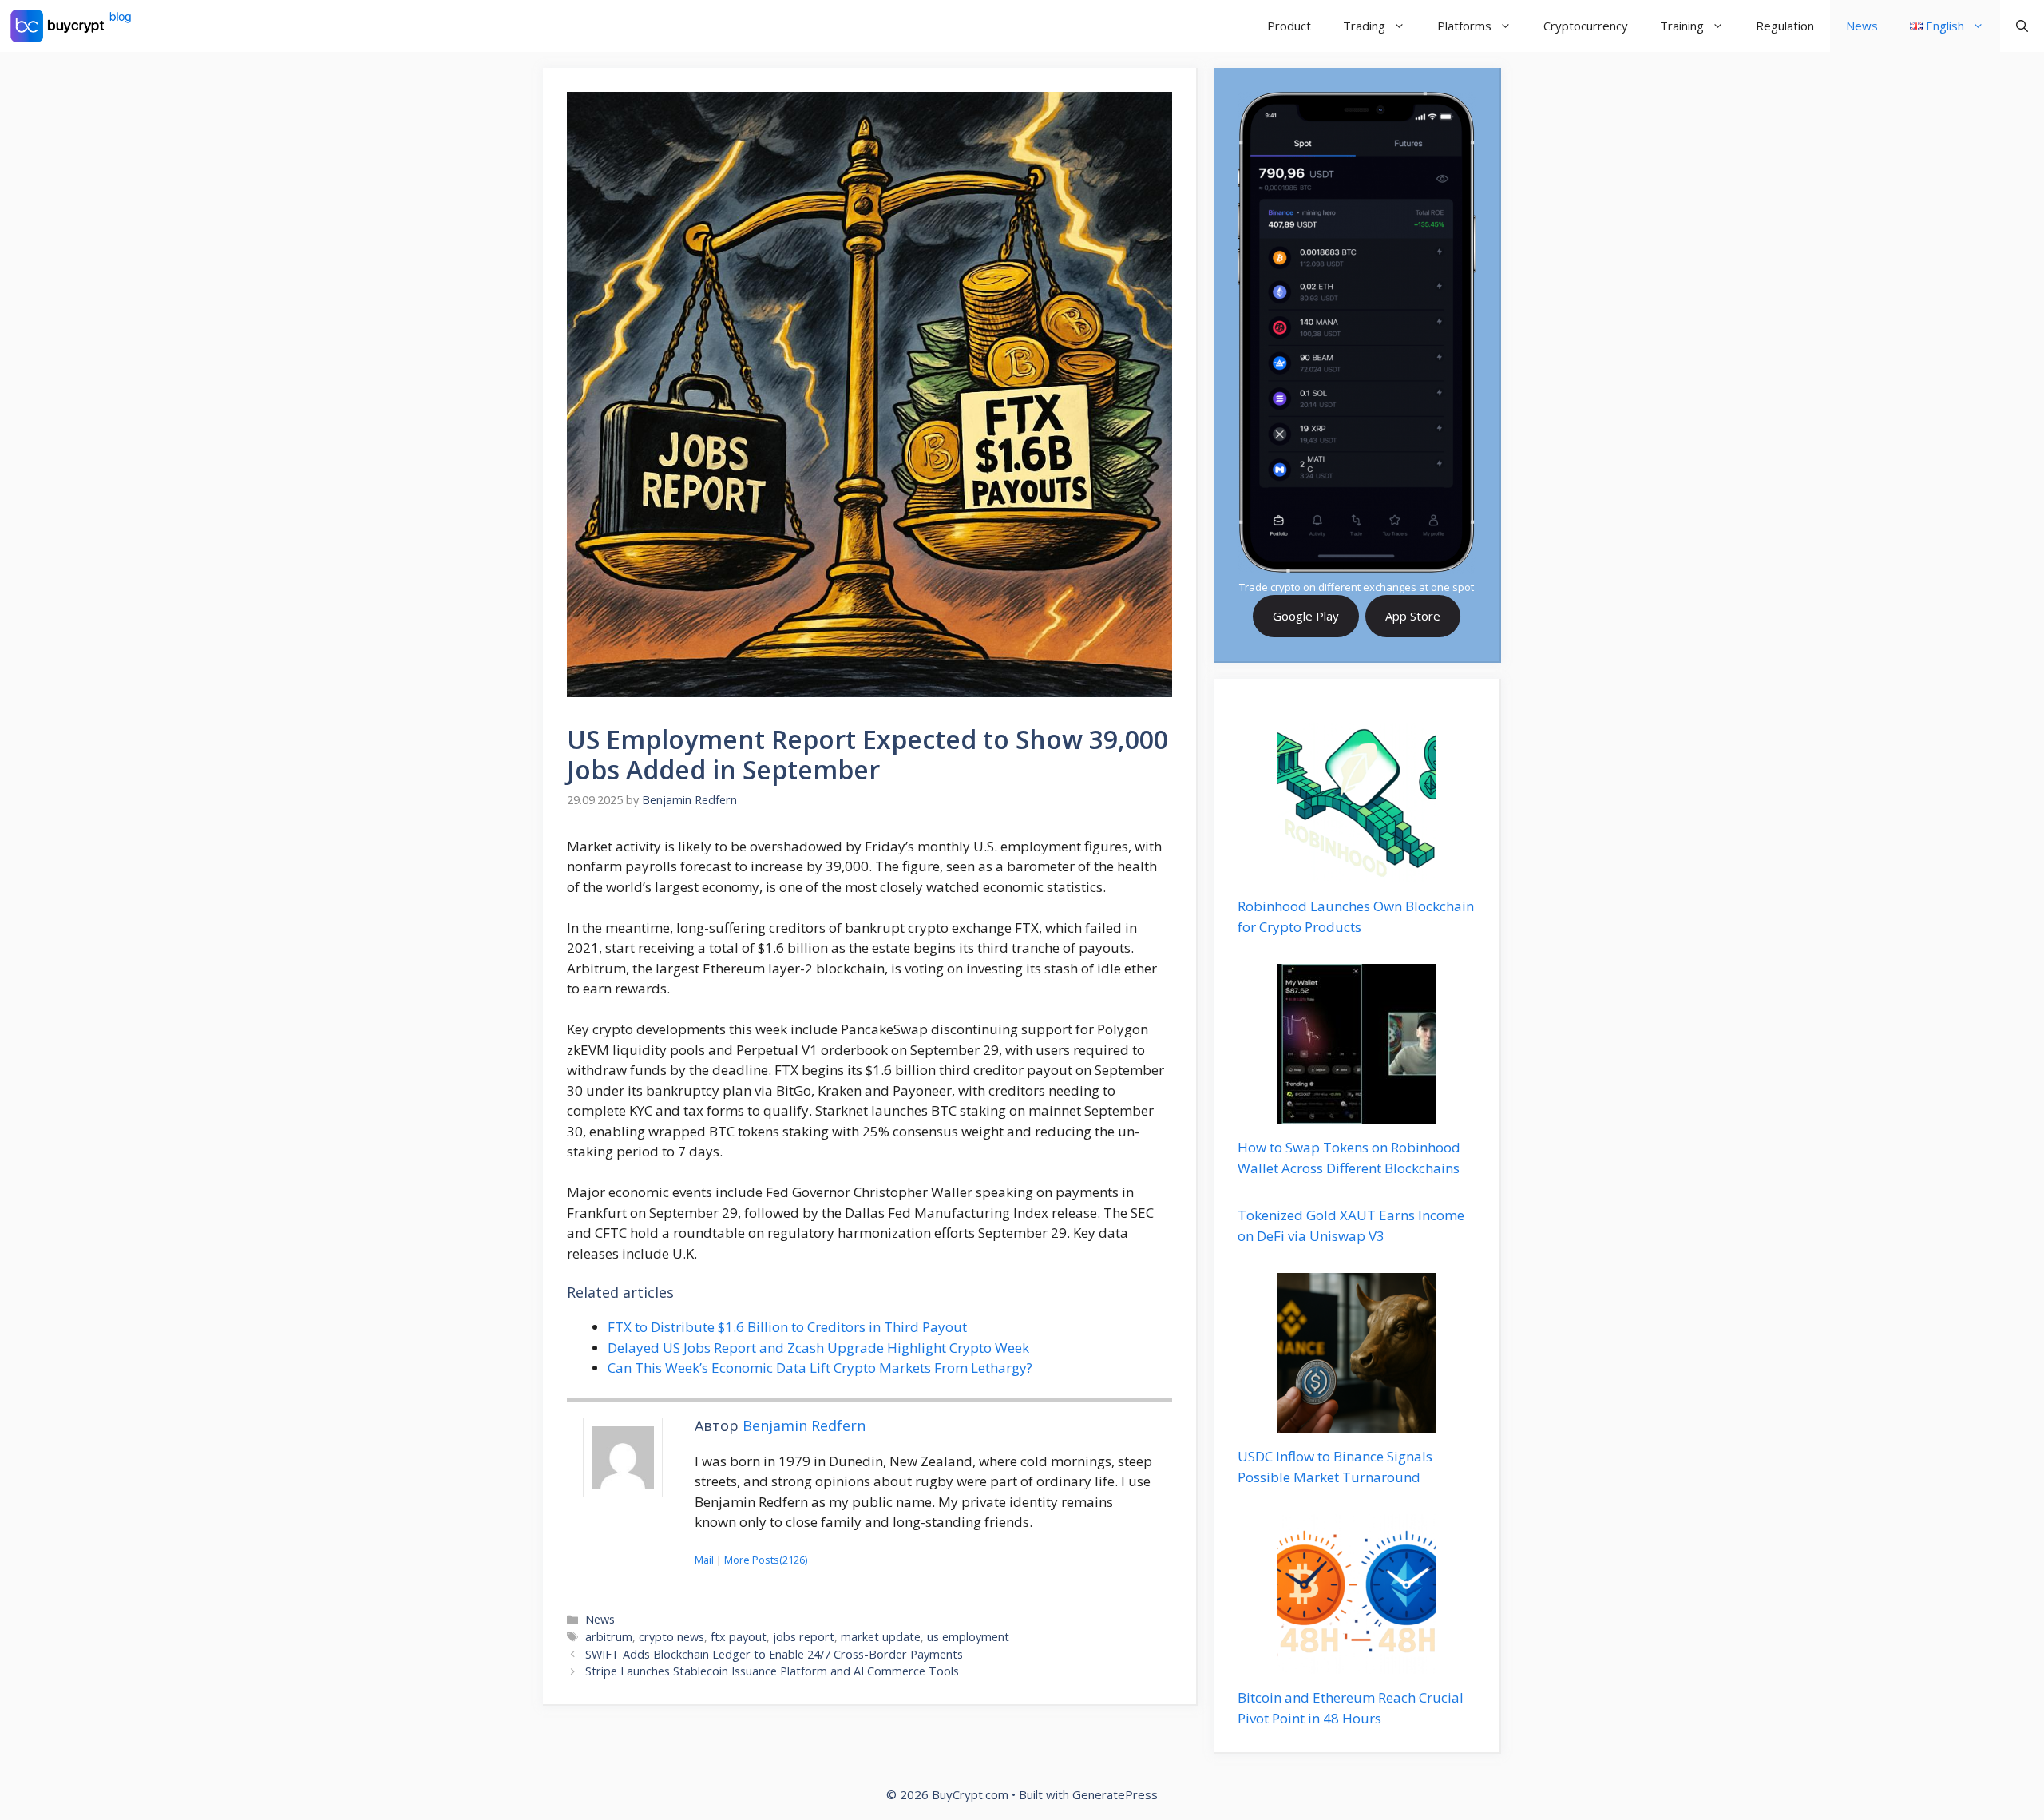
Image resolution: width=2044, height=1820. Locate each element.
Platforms (1464, 26)
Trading (1364, 26)
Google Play (1306, 616)
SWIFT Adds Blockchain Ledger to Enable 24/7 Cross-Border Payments (774, 1654)
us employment (968, 1637)
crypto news (671, 1637)
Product (1289, 26)
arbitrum (609, 1637)
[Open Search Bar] (2022, 26)
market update (881, 1637)
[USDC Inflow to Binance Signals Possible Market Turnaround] (1357, 1423)
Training (1682, 26)
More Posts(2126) (766, 1560)
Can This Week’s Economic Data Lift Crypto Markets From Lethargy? (820, 1368)
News (1862, 26)
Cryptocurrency (1586, 26)
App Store (1413, 616)
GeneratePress (1115, 1794)
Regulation (1785, 26)
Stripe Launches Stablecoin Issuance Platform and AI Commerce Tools (772, 1671)
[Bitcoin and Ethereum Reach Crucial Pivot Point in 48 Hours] (1357, 1664)
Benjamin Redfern (804, 1425)
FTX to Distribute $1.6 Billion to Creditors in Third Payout (787, 1327)
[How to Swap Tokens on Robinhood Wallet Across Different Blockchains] (1357, 1114)
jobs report (804, 1637)
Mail (704, 1560)
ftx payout (739, 1637)
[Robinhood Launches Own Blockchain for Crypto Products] (1357, 872)
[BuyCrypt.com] (71, 26)
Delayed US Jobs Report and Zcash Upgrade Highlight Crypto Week (818, 1348)
